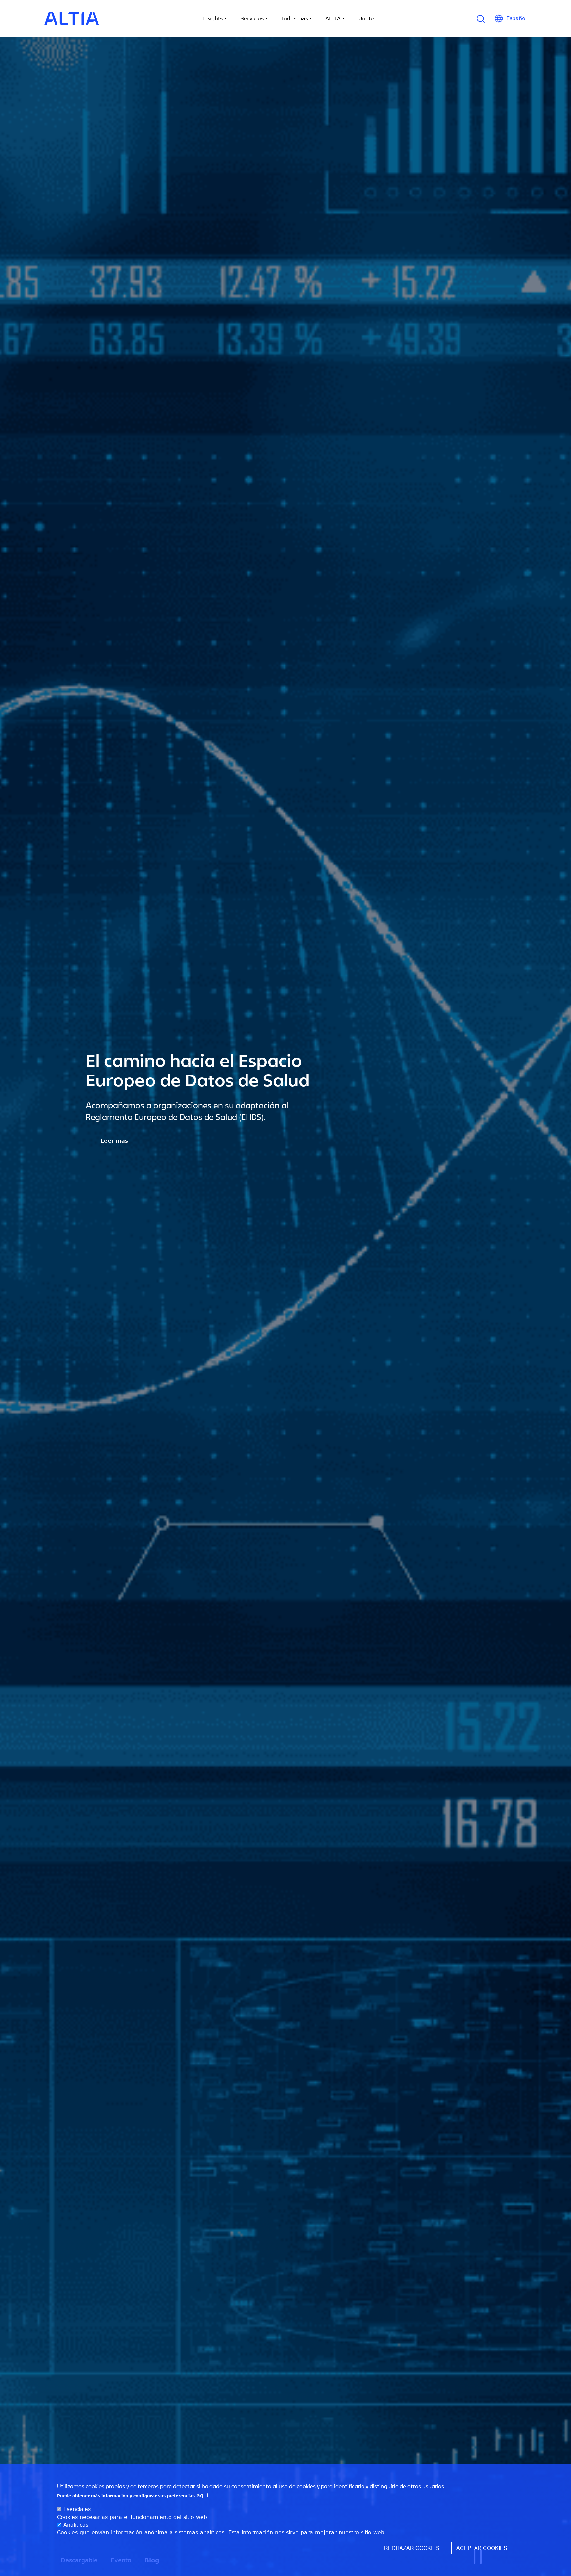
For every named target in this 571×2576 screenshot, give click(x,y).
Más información (125, 1150)
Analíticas (76, 2524)
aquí (202, 2495)
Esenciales (77, 2509)
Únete (366, 18)
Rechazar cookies (412, 2548)
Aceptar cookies (482, 2548)
